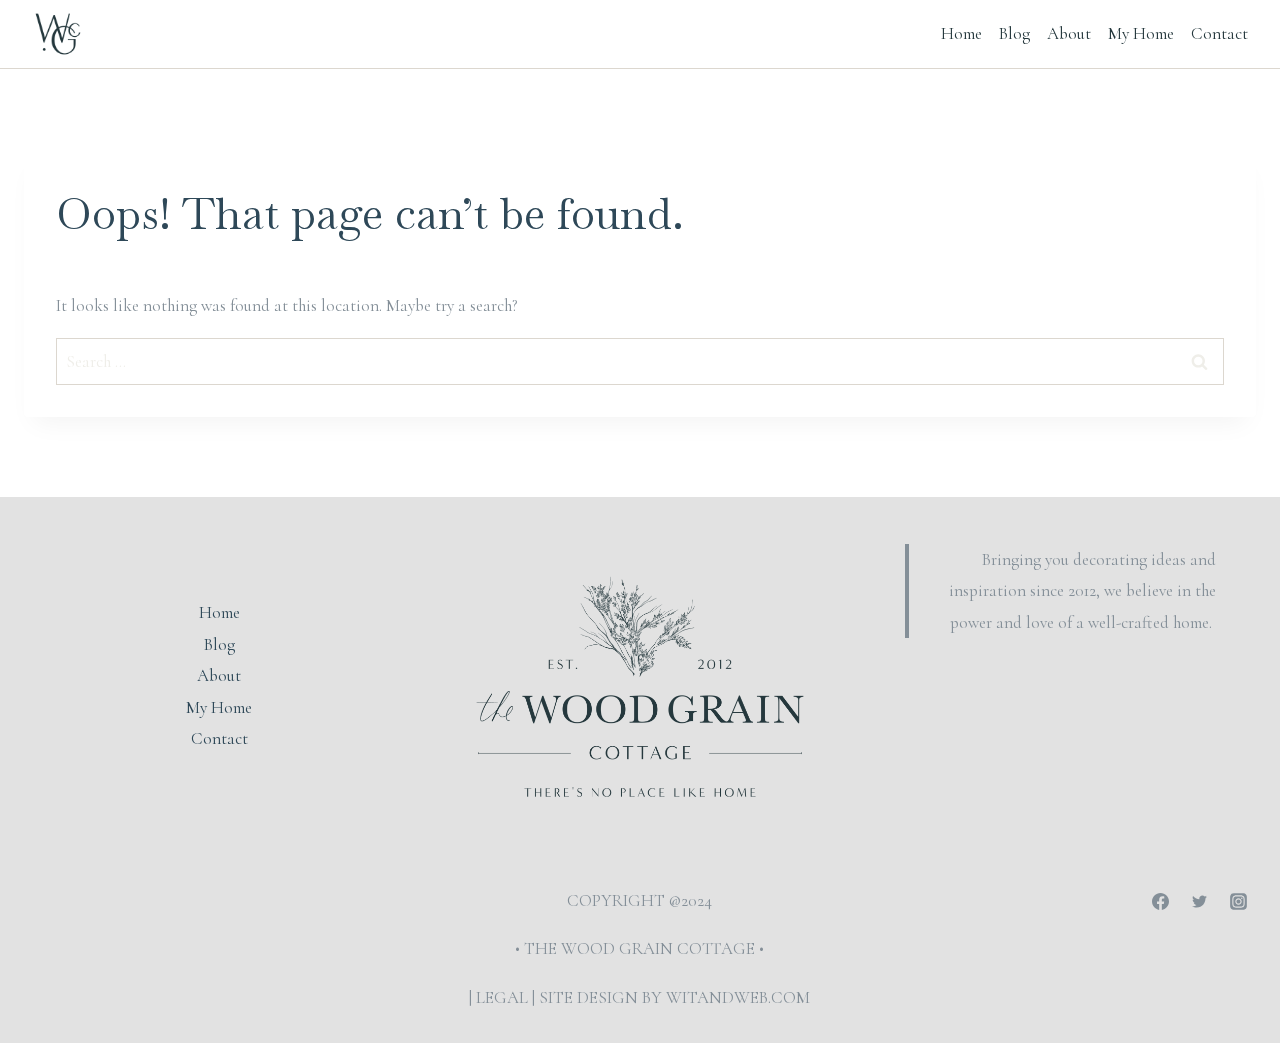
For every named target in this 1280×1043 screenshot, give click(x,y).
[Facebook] (1161, 902)
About (1069, 33)
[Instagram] (1239, 902)
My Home (1141, 33)
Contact (1219, 33)
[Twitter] (1200, 902)
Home (961, 33)
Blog (1014, 33)
